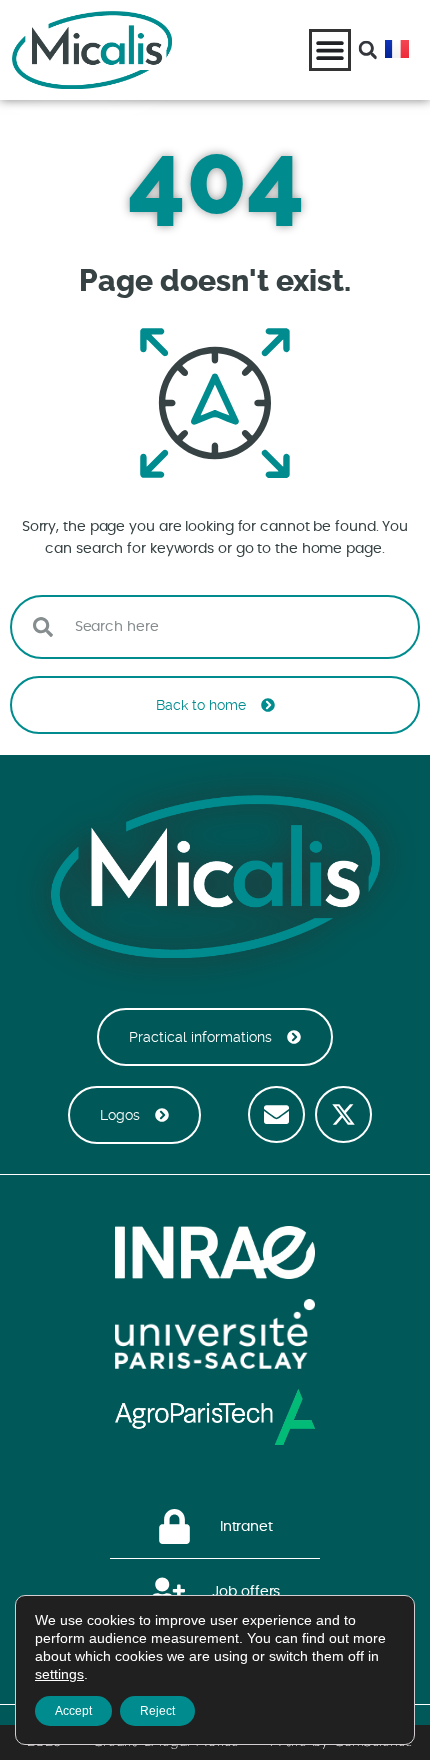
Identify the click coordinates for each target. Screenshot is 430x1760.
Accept (73, 1711)
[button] (368, 50)
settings (59, 1674)
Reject (157, 1711)
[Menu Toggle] (330, 50)
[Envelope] (276, 1114)
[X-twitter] (343, 1114)
